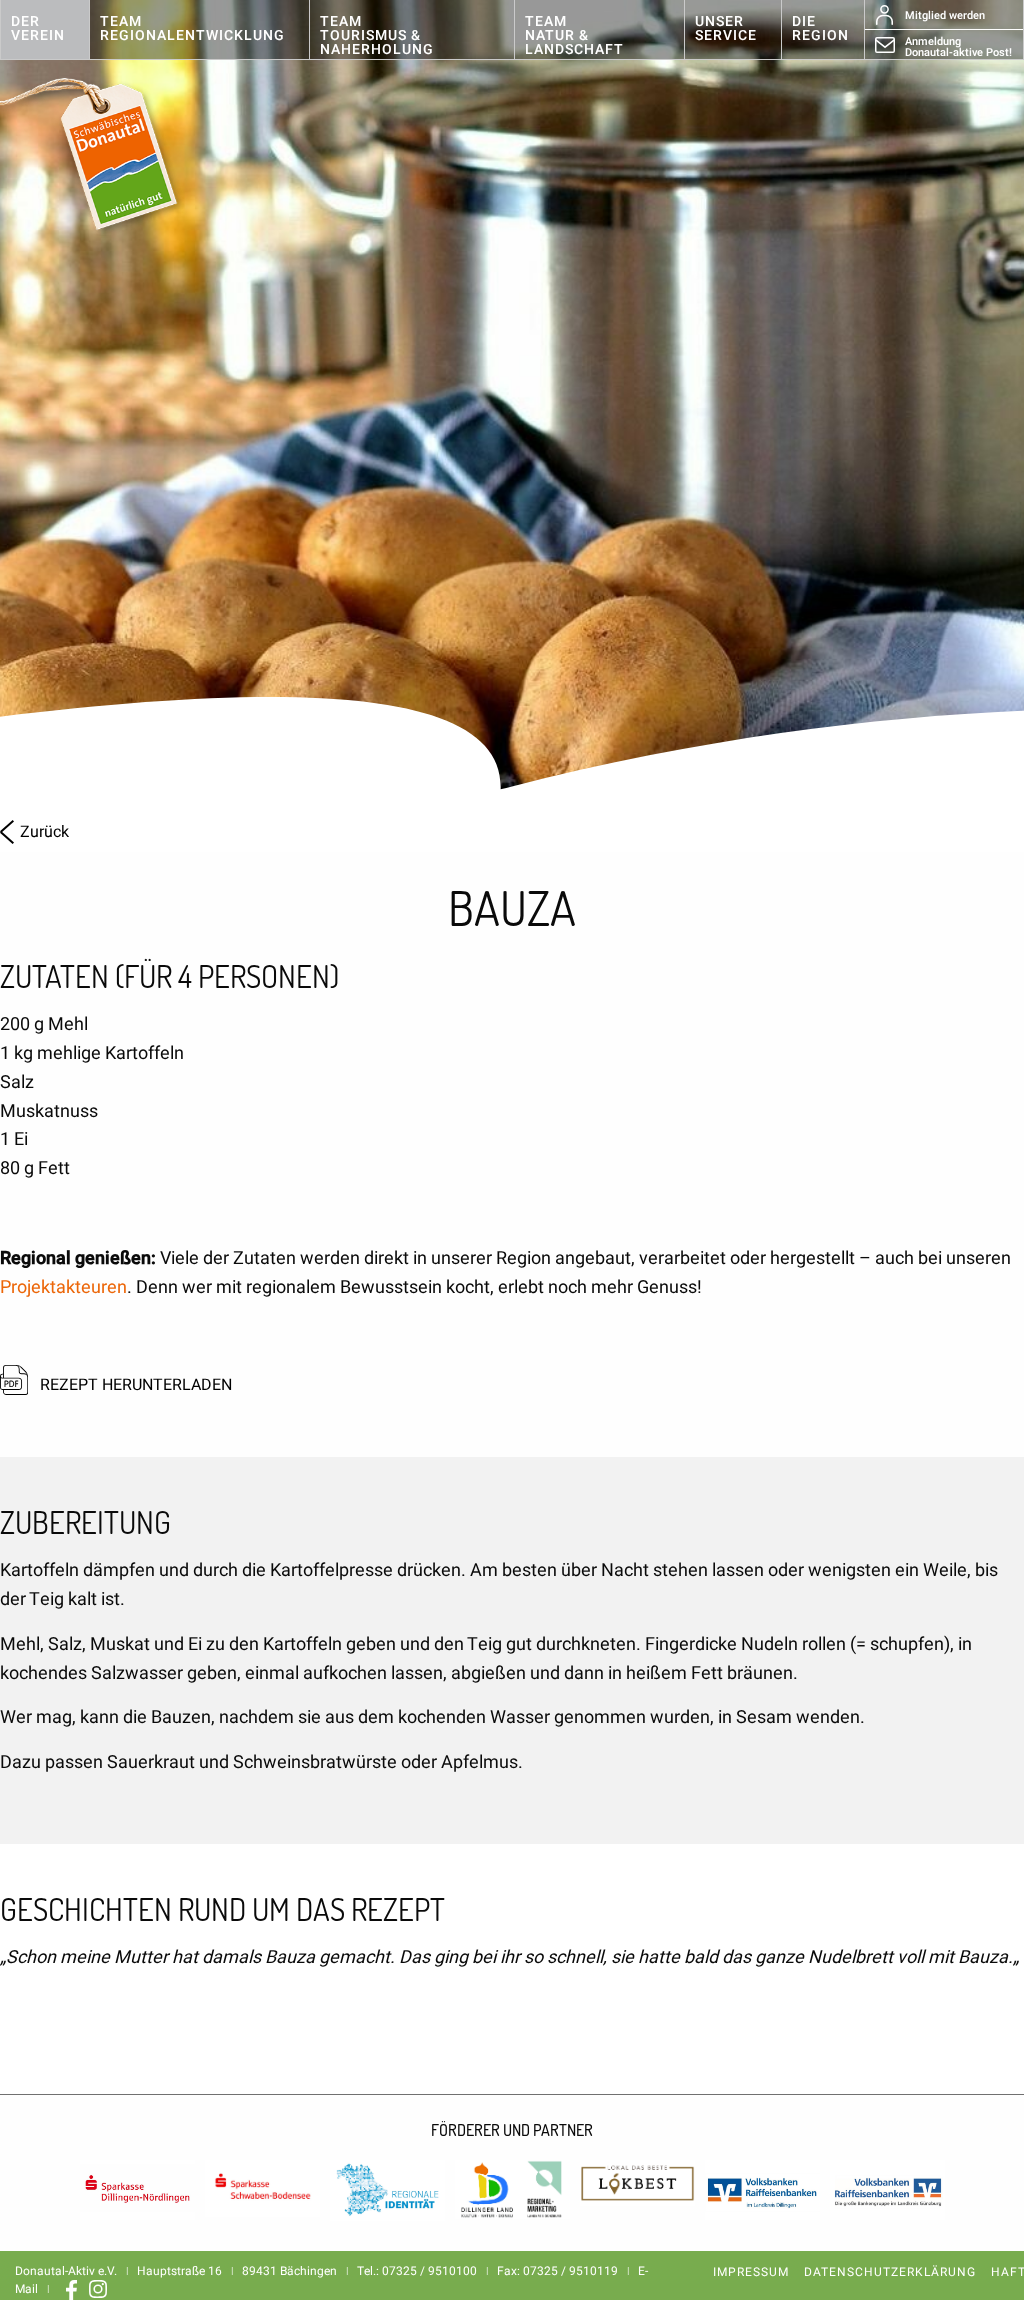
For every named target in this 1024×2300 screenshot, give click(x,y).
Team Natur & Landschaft (574, 35)
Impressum (751, 2272)
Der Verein (38, 28)
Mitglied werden (945, 15)
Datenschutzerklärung (890, 2272)
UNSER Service (726, 28)
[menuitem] (44, 30)
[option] (512, 400)
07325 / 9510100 (429, 2271)
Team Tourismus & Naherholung (377, 35)
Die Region (820, 28)
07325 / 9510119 (570, 2271)
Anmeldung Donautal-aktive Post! (958, 46)
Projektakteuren (63, 1287)
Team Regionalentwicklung (192, 28)
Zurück (44, 832)
